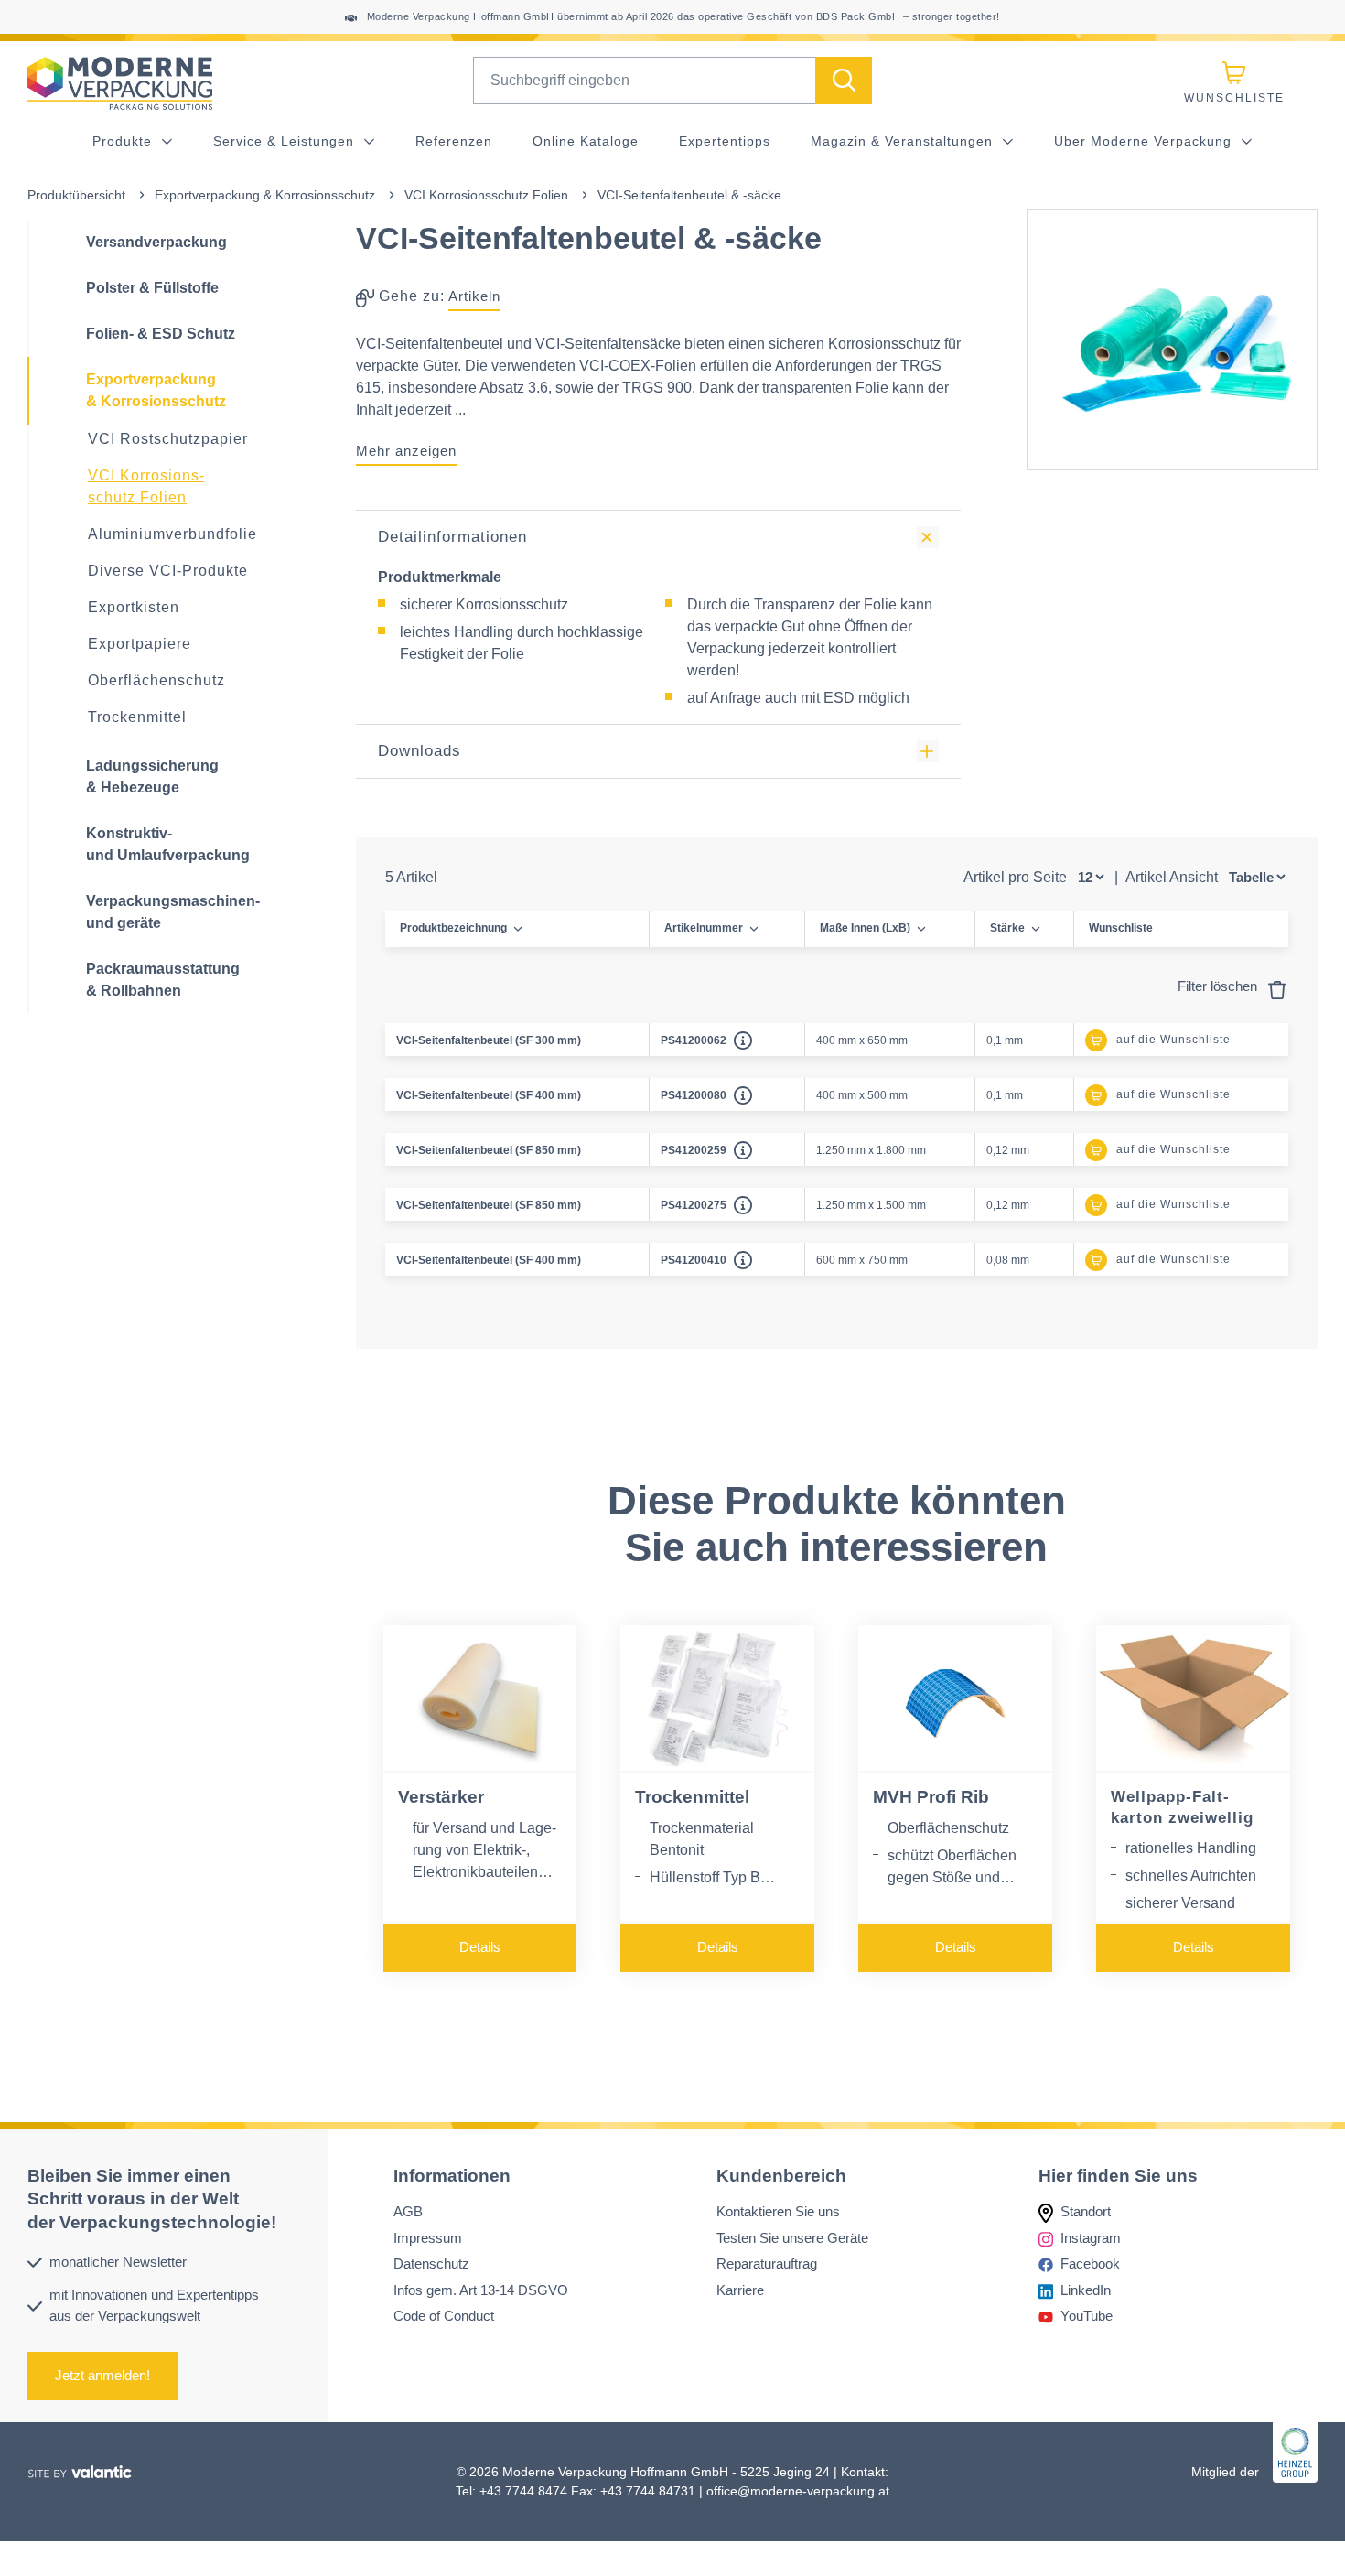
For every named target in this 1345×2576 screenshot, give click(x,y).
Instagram (1091, 2238)
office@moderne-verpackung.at (798, 2491)
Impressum (428, 2238)
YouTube (1087, 2316)
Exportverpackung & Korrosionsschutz (265, 195)
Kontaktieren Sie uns (778, 2211)
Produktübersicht (76, 195)
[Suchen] (844, 81)
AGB (408, 2211)
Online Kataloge (586, 141)
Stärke (1007, 928)
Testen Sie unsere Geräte (792, 2238)
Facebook (1090, 2263)
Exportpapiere (140, 644)
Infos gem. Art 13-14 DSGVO (481, 2290)
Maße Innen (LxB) (865, 928)
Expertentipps (725, 141)
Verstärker (441, 1797)
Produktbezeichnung (453, 928)
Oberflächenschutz (156, 680)
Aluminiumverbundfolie (172, 534)
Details (480, 1947)
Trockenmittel (137, 717)
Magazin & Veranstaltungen (904, 141)
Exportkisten (134, 607)
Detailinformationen (452, 537)
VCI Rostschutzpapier (168, 439)
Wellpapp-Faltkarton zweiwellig (1182, 1807)
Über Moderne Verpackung (1145, 141)
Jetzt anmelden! (102, 2375)
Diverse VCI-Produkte (168, 571)
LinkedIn (1086, 2290)
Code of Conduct (444, 2316)
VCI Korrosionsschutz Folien (486, 195)
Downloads (420, 751)
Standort (1086, 2211)
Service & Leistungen (286, 141)
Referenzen (454, 141)
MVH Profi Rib (931, 1797)
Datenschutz (431, 2263)
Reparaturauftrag (767, 2263)
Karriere (740, 2290)
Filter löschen (1219, 986)
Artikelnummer (704, 928)
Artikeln (474, 296)
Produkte (124, 141)
